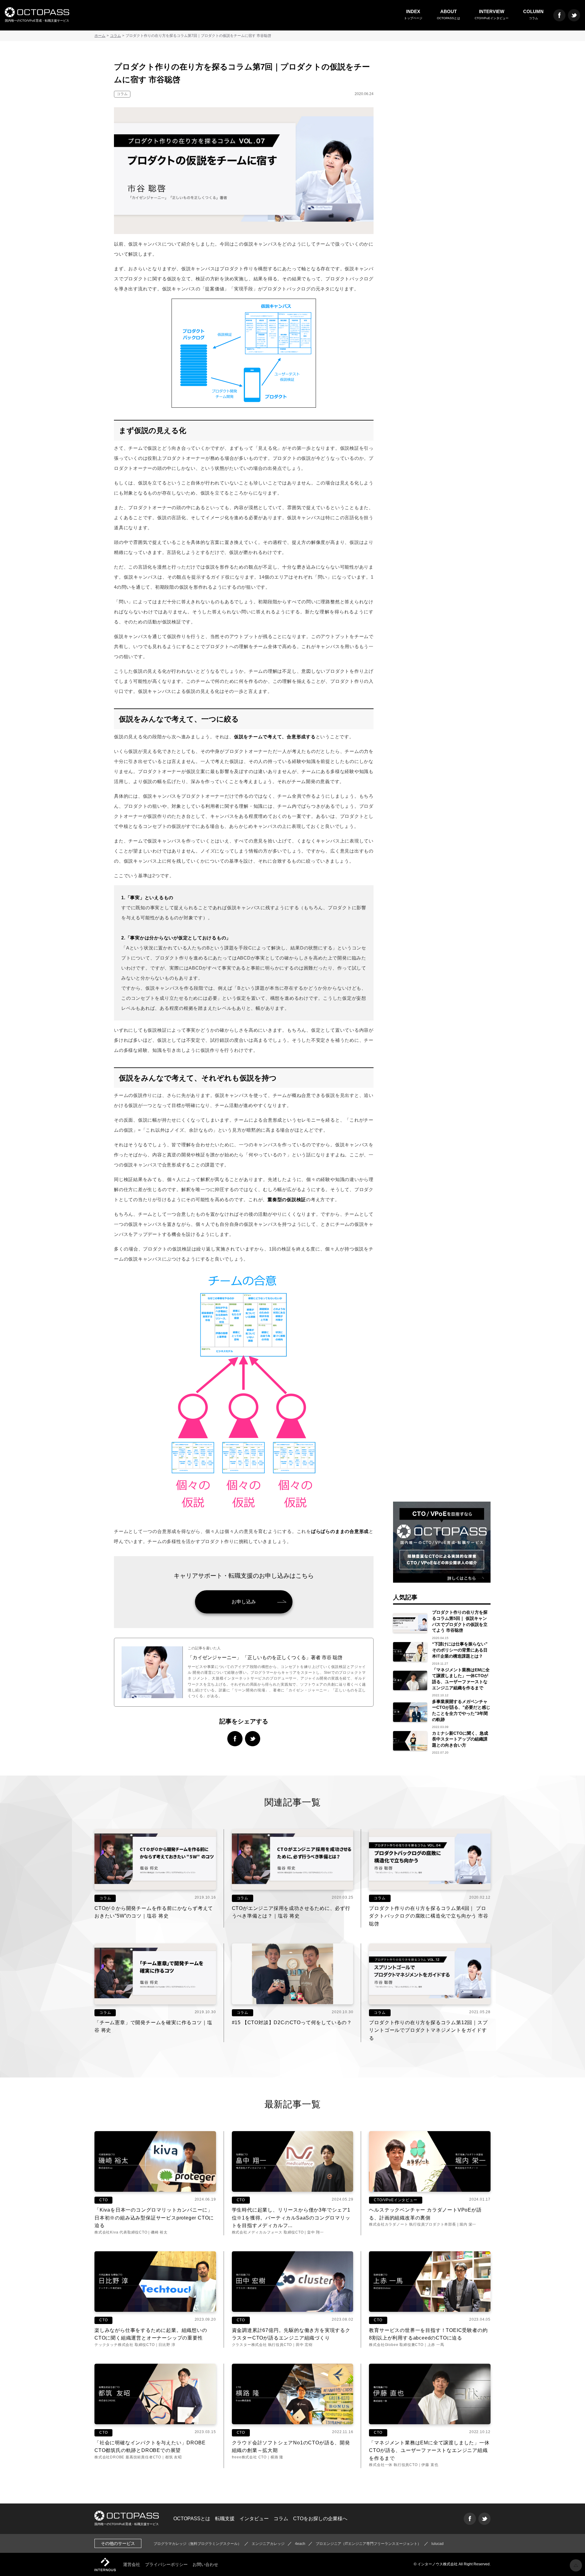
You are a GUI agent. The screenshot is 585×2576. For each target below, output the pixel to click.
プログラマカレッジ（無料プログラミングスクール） (197, 2544)
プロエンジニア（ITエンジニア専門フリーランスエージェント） (368, 2544)
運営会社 (132, 2564)
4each (300, 2544)
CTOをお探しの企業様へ (320, 2519)
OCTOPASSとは (192, 2519)
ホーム (100, 36)
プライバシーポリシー (166, 2564)
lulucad (438, 2544)
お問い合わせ (205, 2564)
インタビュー (254, 2519)
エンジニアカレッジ (268, 2544)
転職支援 (225, 2519)
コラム (115, 36)
